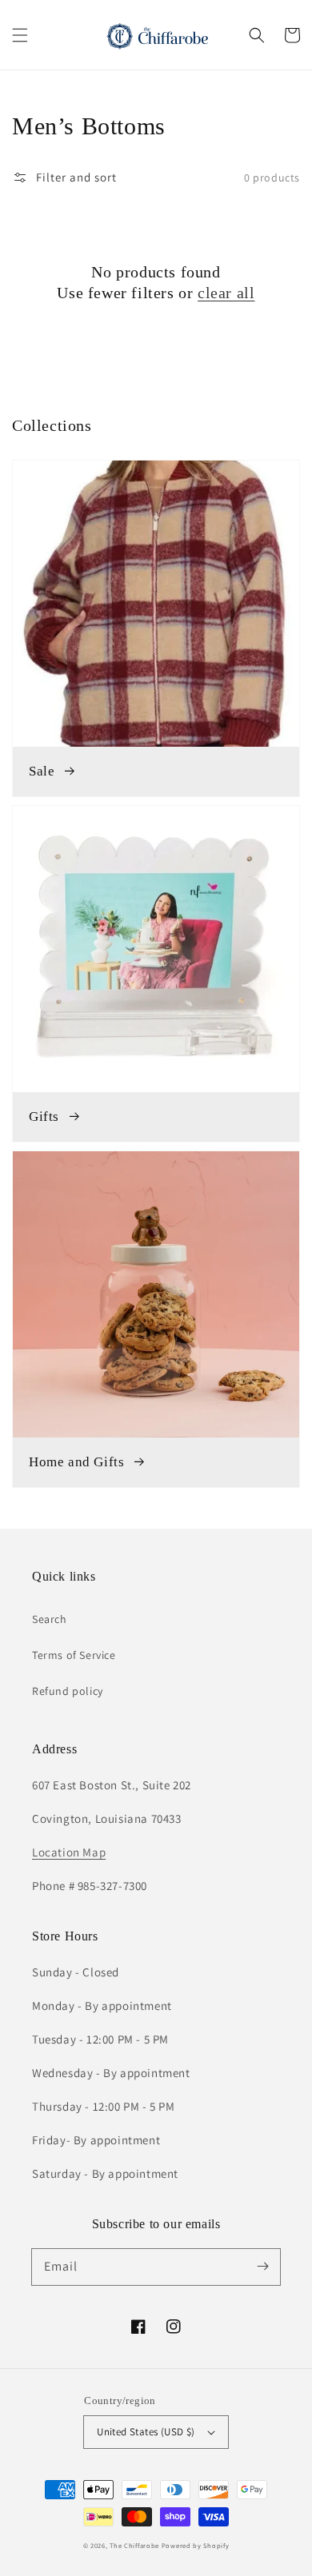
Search (50, 1619)
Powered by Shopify (196, 2545)
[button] (20, 35)
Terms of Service (74, 1655)
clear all (226, 293)
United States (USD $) (146, 2432)
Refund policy (68, 1691)
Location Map (69, 1852)
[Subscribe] (262, 2267)
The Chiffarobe (134, 2545)
